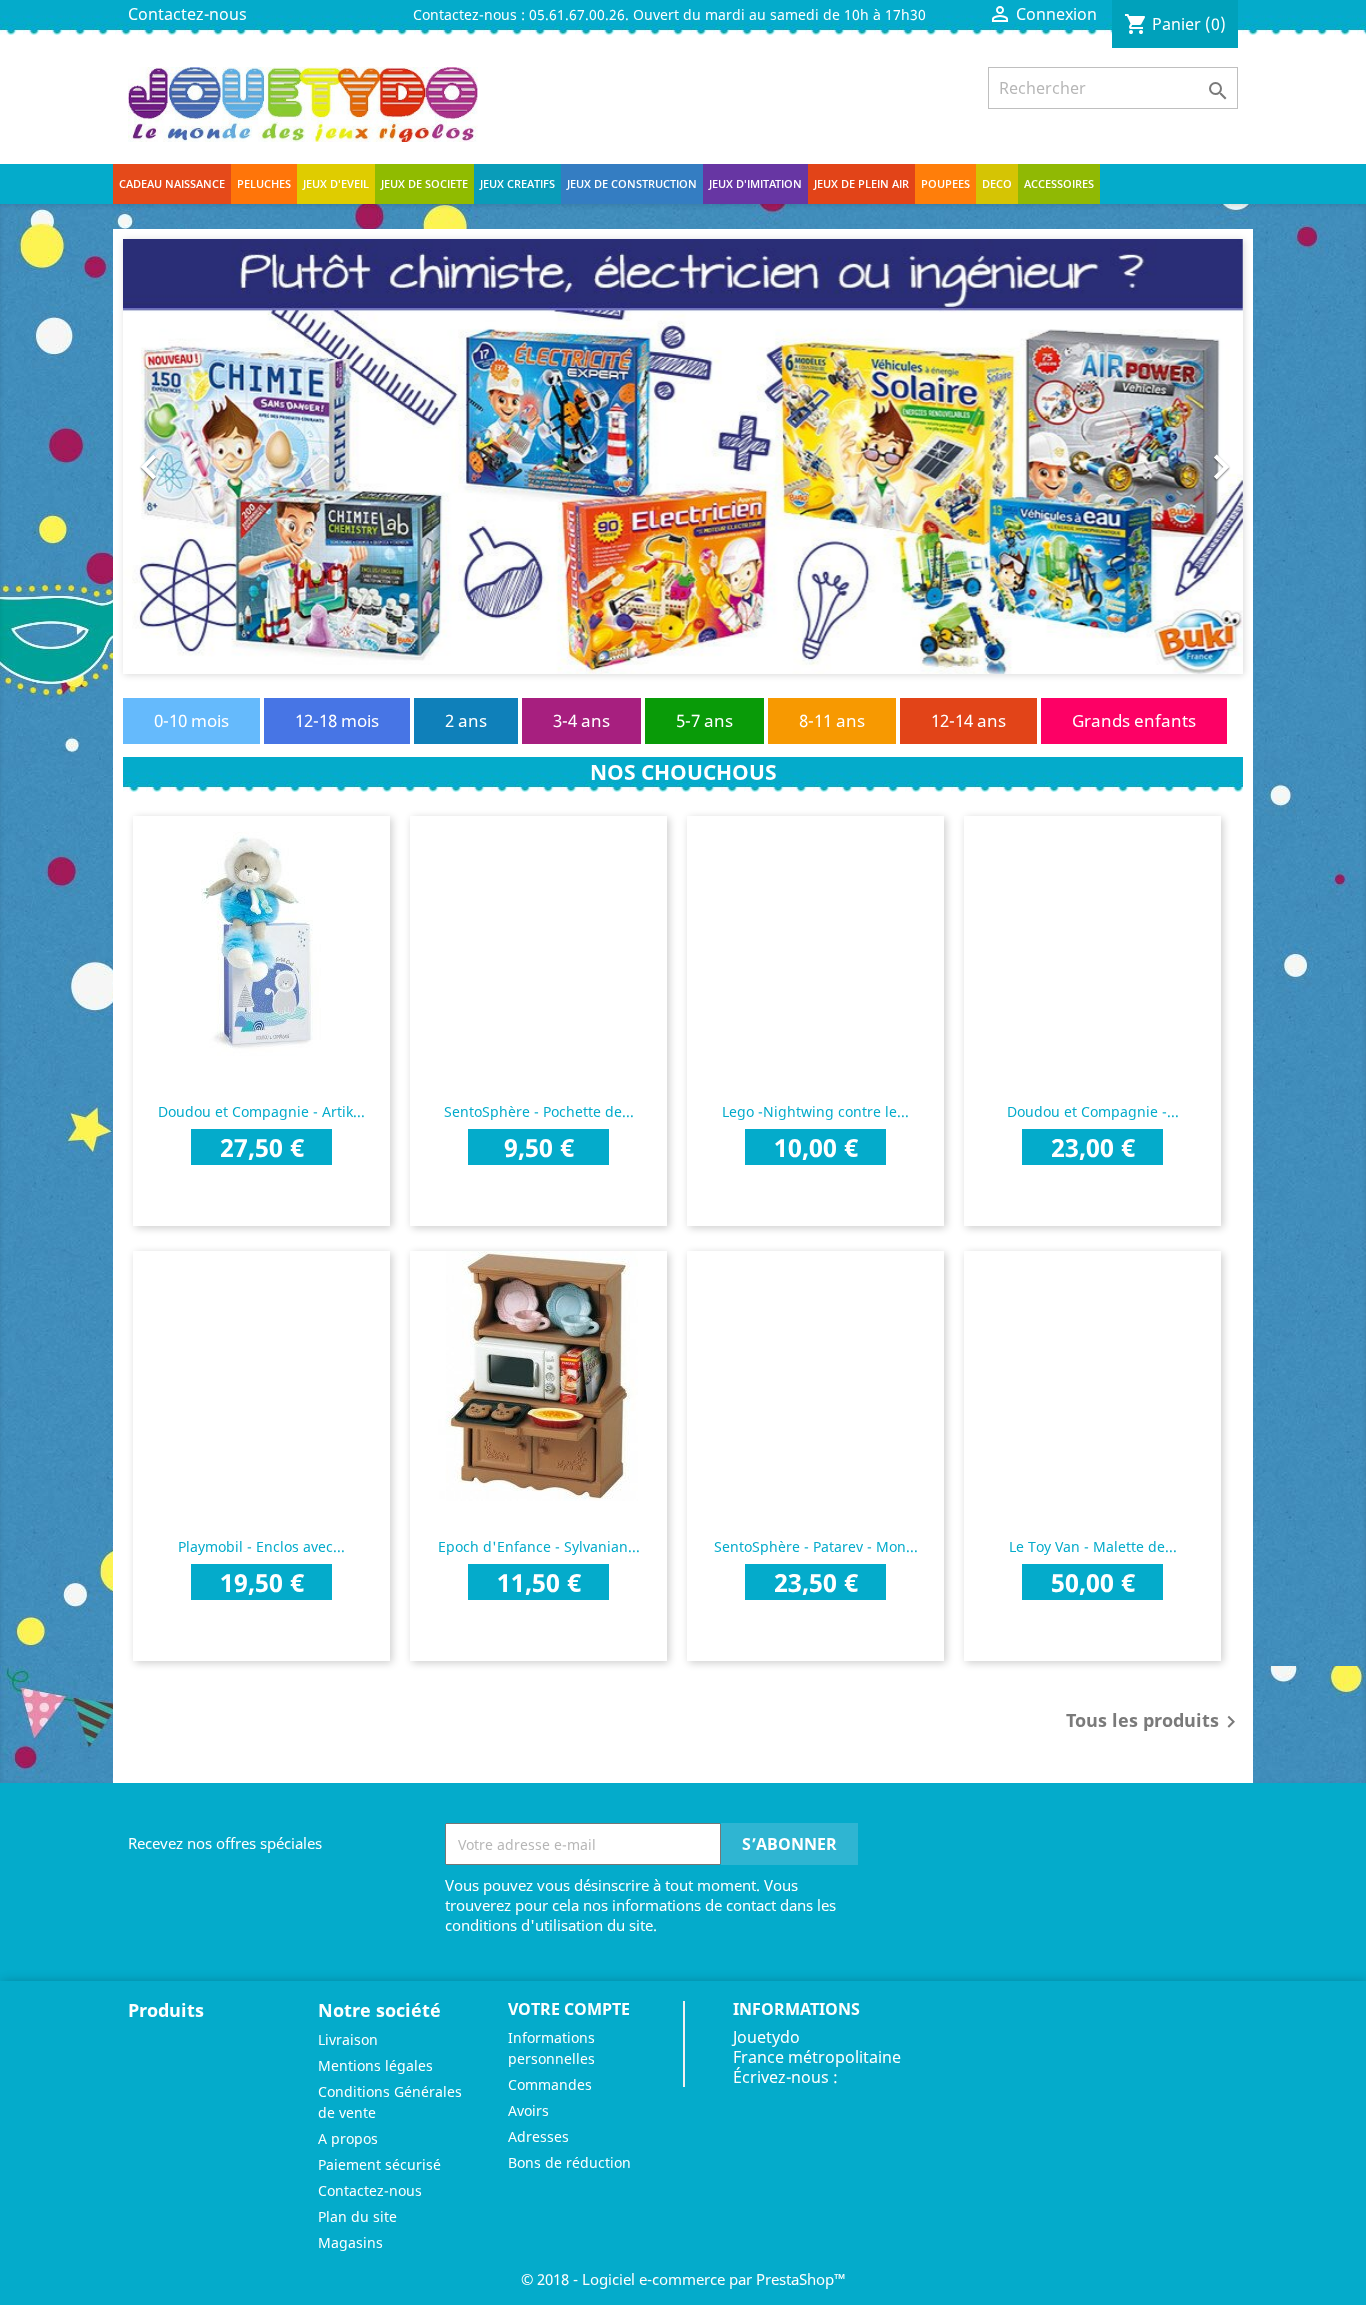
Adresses (538, 2136)
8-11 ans (832, 720)
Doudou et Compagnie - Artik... (261, 1111)
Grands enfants (1134, 720)
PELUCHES (264, 183)
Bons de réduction (569, 2162)
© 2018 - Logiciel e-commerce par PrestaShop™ (683, 2279)
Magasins (350, 2242)
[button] (207, 456)
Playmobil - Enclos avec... (261, 1546)
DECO (997, 183)
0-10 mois (191, 720)
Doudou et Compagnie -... (1093, 1111)
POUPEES (945, 183)
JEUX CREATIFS (517, 183)
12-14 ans (968, 720)
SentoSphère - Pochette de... (539, 1111)
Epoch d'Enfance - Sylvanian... (539, 1546)
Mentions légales (375, 2065)
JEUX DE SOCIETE (424, 183)
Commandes (550, 2084)
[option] (683, 456)
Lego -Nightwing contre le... (815, 1111)
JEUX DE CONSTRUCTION (632, 183)
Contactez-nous (187, 14)
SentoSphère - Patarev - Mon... (816, 1546)
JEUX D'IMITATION (755, 183)
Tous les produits (1154, 1722)
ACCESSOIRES (1059, 183)
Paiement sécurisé (379, 2164)
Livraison (348, 2039)
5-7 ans (704, 720)
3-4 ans (581, 720)
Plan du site (357, 2216)
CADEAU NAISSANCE (172, 183)
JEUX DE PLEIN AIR (861, 183)
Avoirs (528, 2110)
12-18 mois (337, 720)
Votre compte (569, 2009)
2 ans (466, 720)
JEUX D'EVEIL (336, 183)
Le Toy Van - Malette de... (1093, 1546)
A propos (348, 2138)
